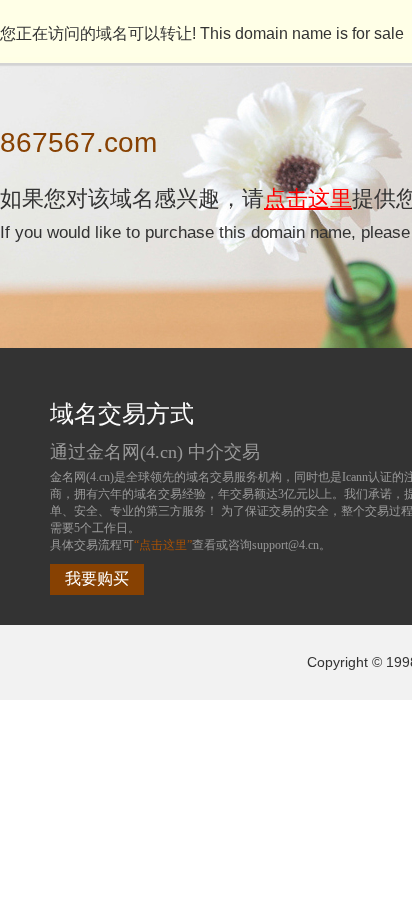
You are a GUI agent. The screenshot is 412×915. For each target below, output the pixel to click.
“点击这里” (163, 545)
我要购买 (97, 578)
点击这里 (308, 198)
